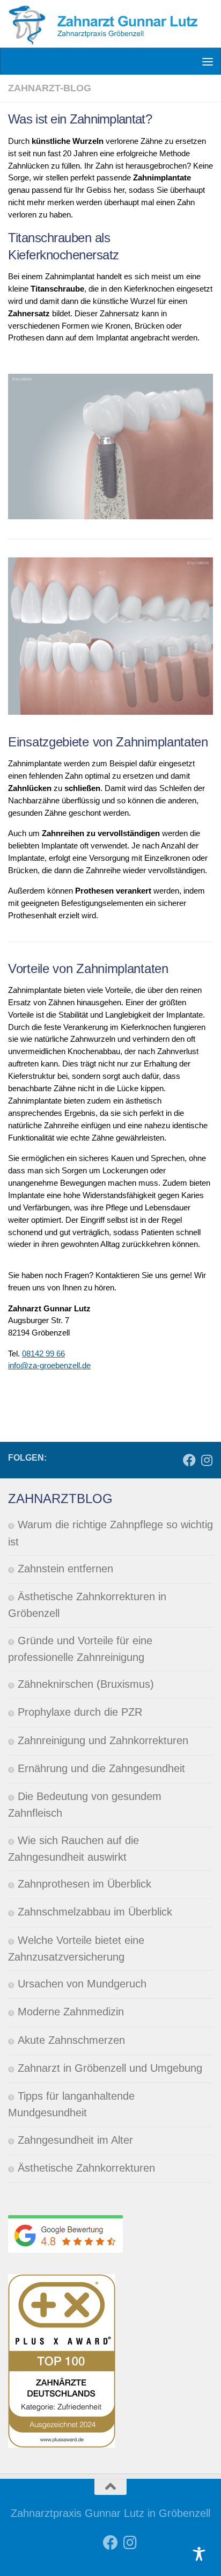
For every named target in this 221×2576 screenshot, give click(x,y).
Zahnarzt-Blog (50, 88)
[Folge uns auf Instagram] (207, 1461)
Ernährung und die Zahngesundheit (101, 1768)
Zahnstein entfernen (65, 1569)
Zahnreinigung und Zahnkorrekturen (103, 1740)
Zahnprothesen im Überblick (84, 1884)
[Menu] (208, 61)
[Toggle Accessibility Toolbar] (199, 2554)
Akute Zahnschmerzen (71, 2040)
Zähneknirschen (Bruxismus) (86, 1684)
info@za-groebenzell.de (49, 1365)
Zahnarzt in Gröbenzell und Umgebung (110, 2068)
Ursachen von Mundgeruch (82, 1984)
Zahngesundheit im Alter (75, 2140)
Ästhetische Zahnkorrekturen (86, 2168)
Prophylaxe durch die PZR (80, 1712)
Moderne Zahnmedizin (71, 2012)
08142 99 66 (43, 1354)
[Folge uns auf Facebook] (189, 1461)
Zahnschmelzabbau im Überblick (95, 1912)
